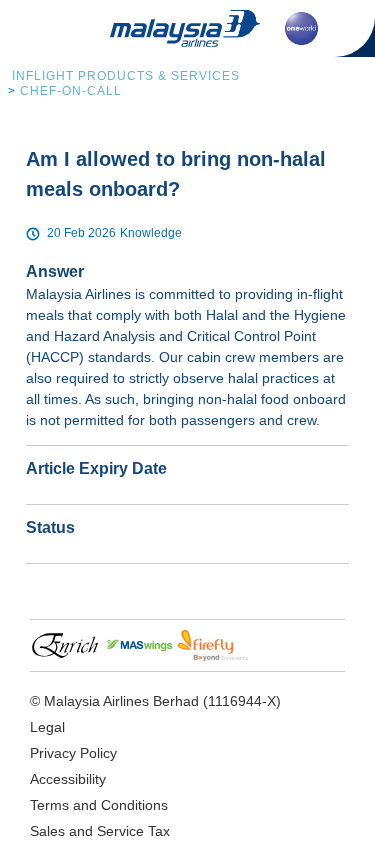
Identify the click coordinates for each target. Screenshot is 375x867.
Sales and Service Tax (100, 831)
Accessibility (68, 779)
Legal (47, 727)
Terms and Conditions (99, 805)
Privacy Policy (73, 753)
